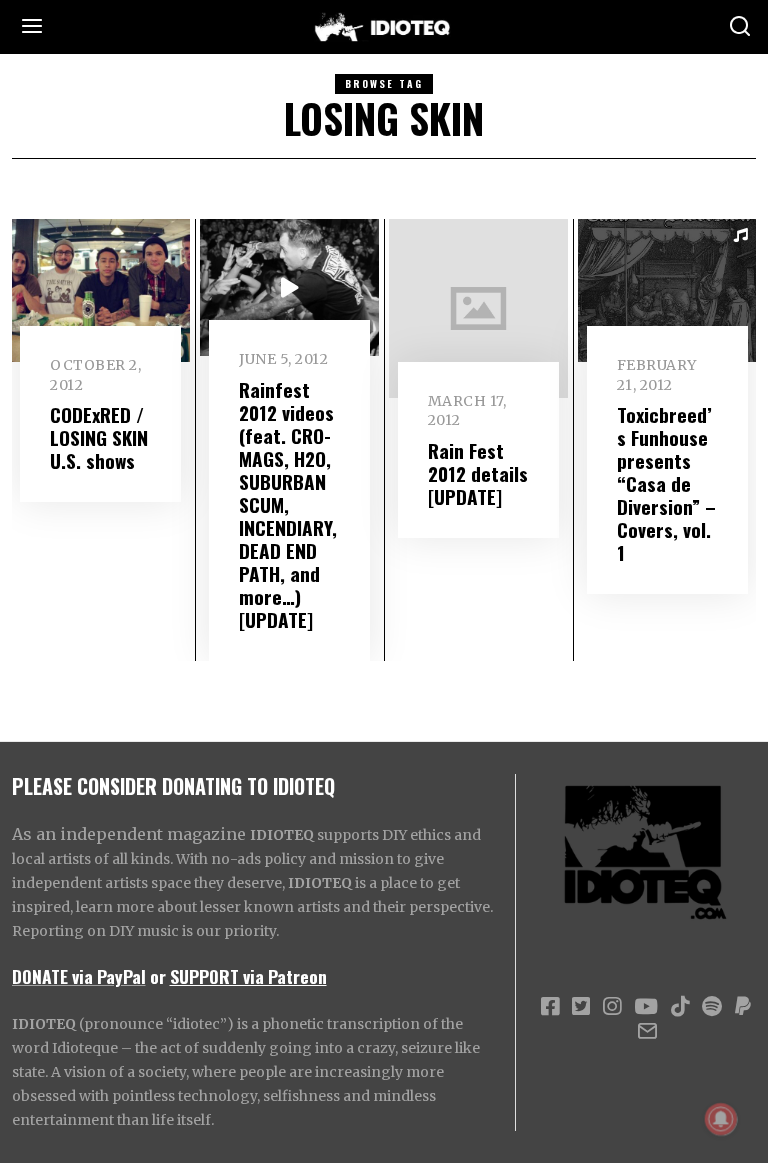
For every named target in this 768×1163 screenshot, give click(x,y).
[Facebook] (550, 1007)
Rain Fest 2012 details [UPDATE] (478, 473)
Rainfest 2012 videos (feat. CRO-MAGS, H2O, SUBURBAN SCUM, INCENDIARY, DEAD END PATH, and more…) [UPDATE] (288, 504)
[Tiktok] (680, 1007)
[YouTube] (646, 1007)
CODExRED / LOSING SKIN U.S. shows (99, 437)
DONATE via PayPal (79, 976)
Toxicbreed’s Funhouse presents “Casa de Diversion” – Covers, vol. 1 (666, 483)
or (158, 976)
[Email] (647, 1031)
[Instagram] (612, 1007)
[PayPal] (743, 1007)
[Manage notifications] (721, 1119)
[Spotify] (712, 1007)
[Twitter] (581, 1007)
